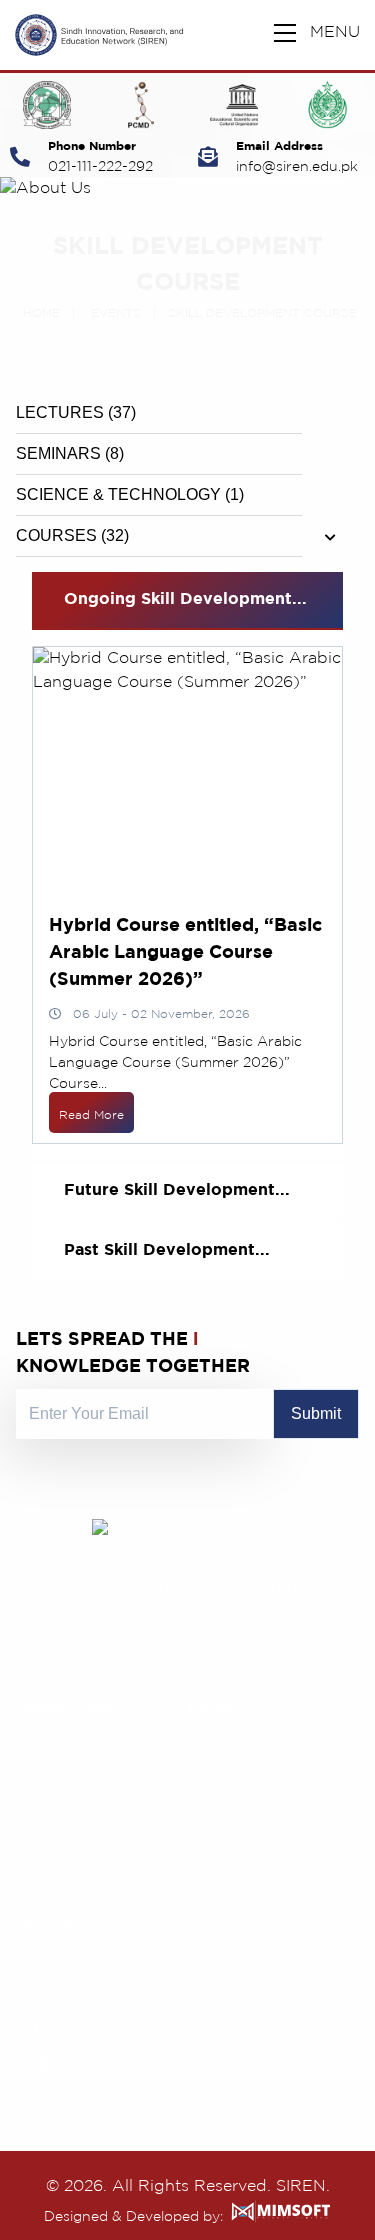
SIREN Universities (88, 1855)
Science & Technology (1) (130, 494)
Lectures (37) (76, 412)
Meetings (51, 1883)
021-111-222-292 (100, 167)
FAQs (210, 1827)
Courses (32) (72, 535)
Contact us (230, 1799)
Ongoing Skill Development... (185, 599)
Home (41, 313)
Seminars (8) (70, 453)
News (210, 1743)
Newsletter (230, 1771)
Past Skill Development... (167, 1250)
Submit (316, 1413)
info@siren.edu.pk (297, 167)
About (41, 1771)
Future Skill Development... (177, 1190)
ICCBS (41, 1799)
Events (116, 313)
